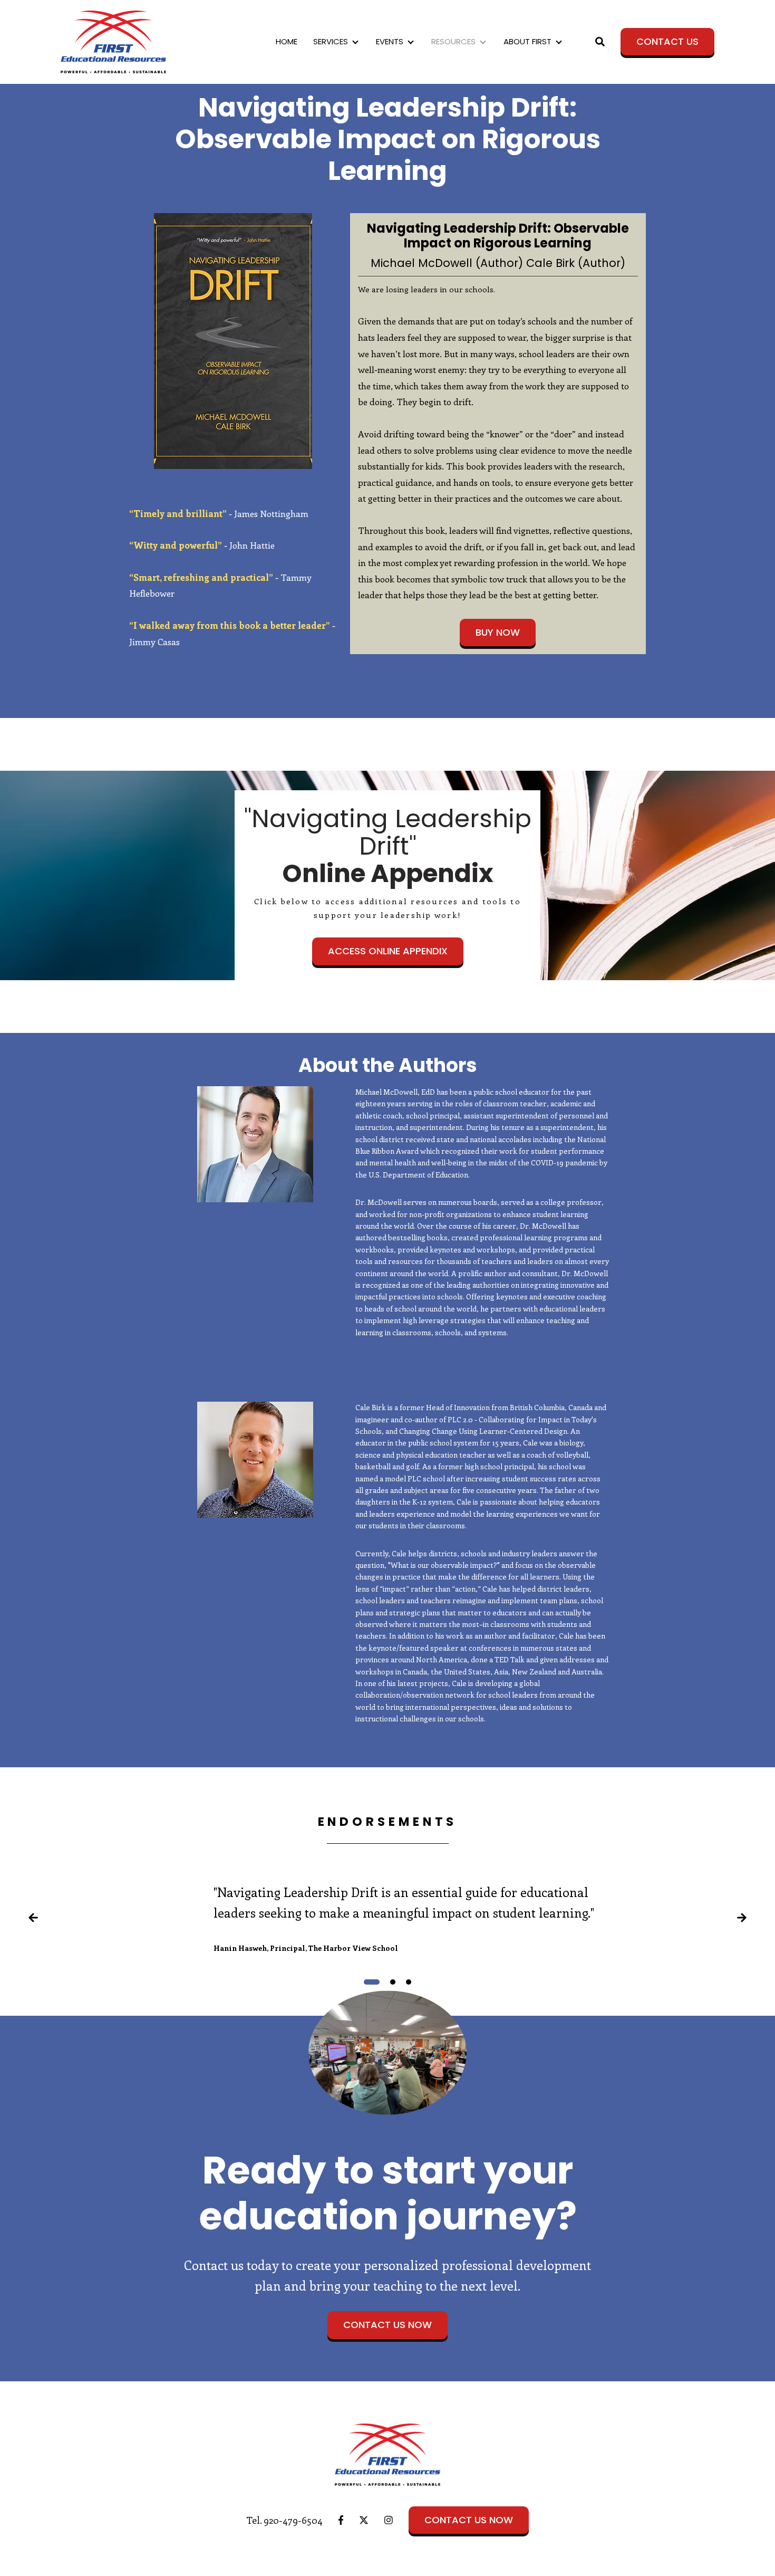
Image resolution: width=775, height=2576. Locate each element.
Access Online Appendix (388, 951)
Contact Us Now (387, 2325)
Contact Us (667, 41)
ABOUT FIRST (527, 41)
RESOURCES (453, 41)
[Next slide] (742, 1920)
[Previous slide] (33, 1920)
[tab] (372, 1982)
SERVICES (331, 41)
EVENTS (390, 41)
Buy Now (498, 632)
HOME (287, 41)
